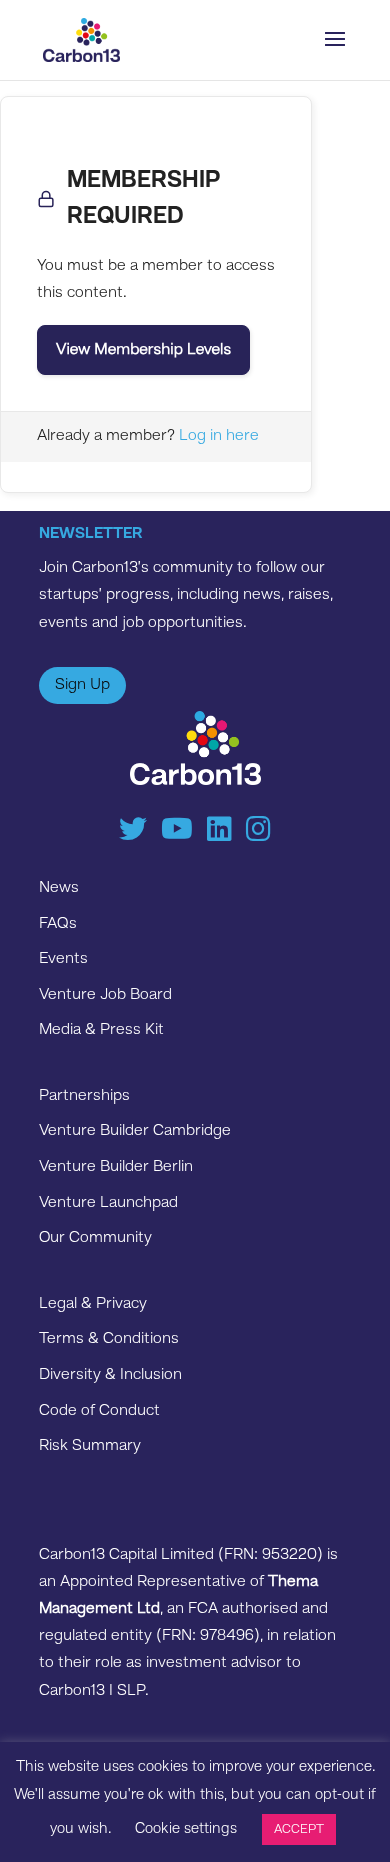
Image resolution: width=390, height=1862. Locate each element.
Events (63, 959)
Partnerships (84, 1096)
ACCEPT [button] (299, 1829)
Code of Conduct (99, 1411)
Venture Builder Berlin (116, 1167)
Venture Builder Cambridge (135, 1131)
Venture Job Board (105, 995)
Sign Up (82, 685)
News (59, 888)
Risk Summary (90, 1446)
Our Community (95, 1238)
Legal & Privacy (93, 1304)
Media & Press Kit (101, 1030)
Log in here (219, 436)
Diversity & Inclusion (110, 1375)
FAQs (58, 924)
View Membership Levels (143, 350)
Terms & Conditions (109, 1339)
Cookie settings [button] (186, 1829)
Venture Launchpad (108, 1203)
